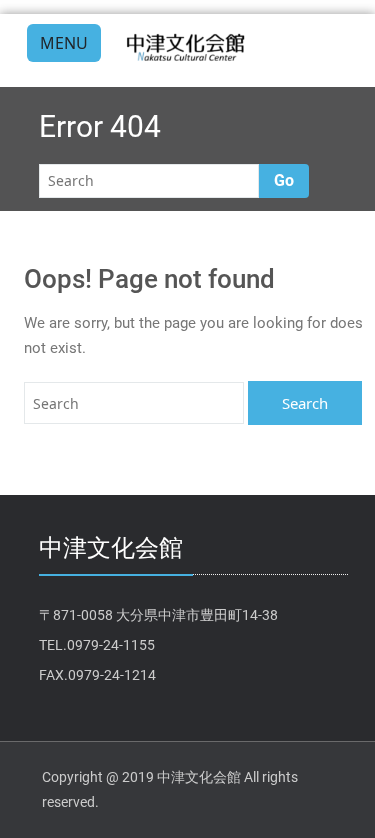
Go (284, 180)
